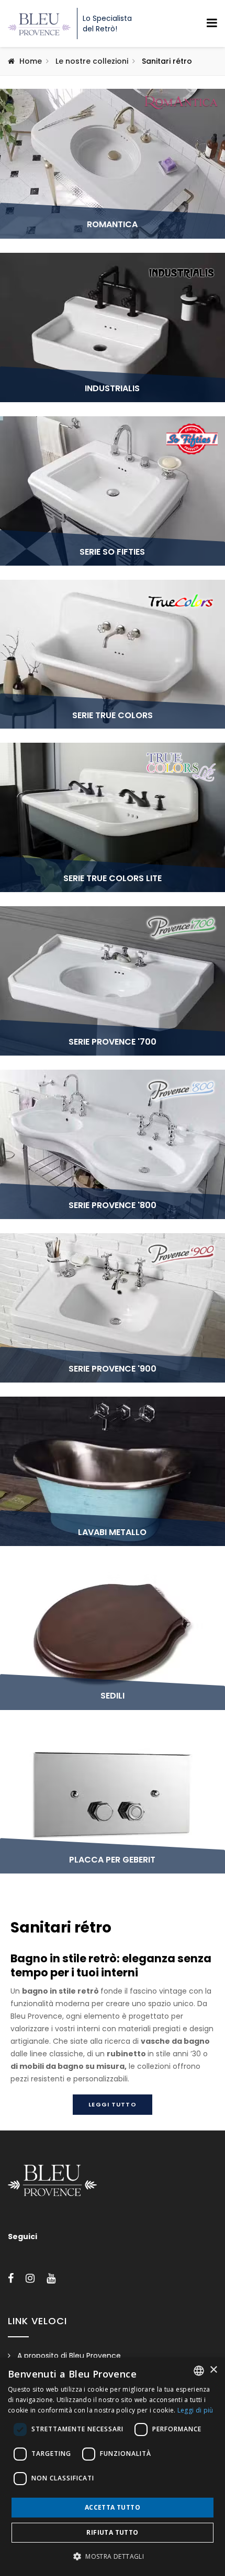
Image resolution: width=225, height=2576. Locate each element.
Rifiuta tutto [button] (112, 2532)
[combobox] (199, 2371)
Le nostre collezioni (92, 61)
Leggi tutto (112, 2104)
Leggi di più (195, 2410)
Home (31, 61)
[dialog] (113, 2467)
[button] (113, 2557)
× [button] (213, 2370)
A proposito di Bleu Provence (69, 2356)
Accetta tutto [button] (113, 2507)
